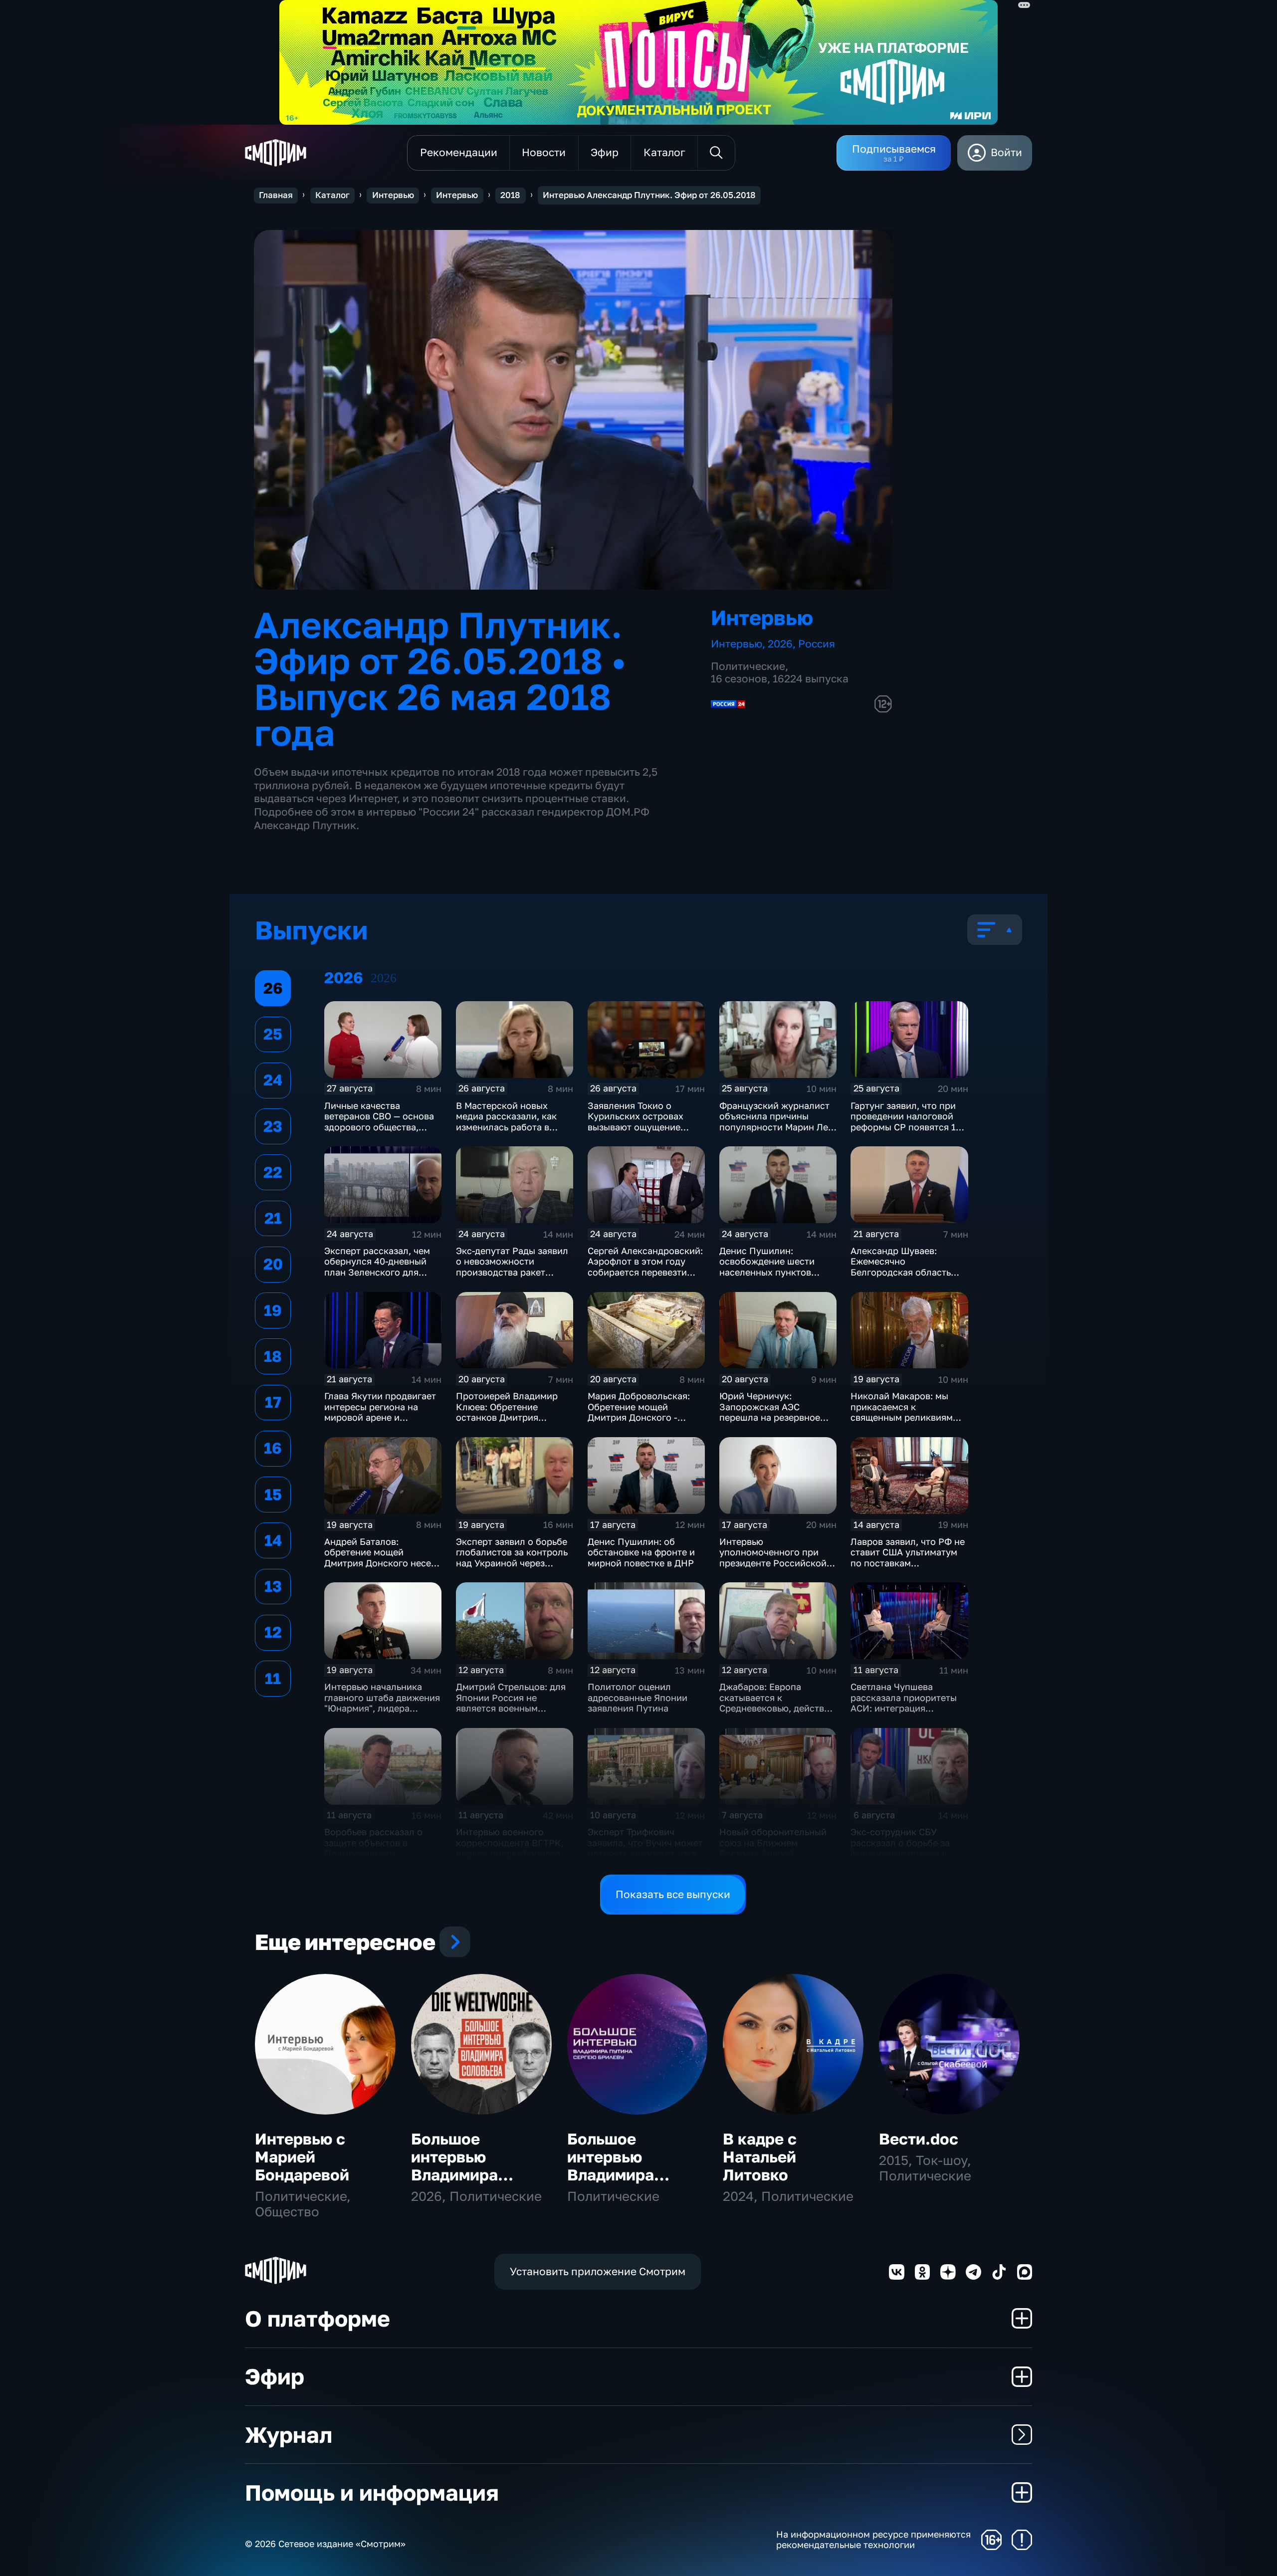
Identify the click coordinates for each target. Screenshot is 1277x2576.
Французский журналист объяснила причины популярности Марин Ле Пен (774, 1122)
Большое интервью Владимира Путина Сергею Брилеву (627, 2175)
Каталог (332, 195)
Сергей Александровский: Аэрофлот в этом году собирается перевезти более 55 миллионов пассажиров (645, 1272)
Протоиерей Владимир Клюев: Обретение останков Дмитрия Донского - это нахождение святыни (507, 1417)
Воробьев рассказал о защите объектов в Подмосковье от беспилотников (373, 1848)
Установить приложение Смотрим (598, 2271)
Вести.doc (919, 2139)
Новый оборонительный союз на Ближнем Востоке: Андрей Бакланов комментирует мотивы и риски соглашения (774, 1859)
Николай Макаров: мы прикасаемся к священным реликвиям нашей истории (902, 1412)
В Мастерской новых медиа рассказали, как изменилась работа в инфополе (506, 1122)
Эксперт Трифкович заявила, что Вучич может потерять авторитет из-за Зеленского (645, 1848)
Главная (276, 195)
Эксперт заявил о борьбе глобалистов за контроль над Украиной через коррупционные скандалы (514, 1558)
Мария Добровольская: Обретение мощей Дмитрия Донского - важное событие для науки (639, 1417)
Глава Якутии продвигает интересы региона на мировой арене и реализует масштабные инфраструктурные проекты (380, 1423)
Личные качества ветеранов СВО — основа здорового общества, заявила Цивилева (379, 1122)
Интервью (393, 195)
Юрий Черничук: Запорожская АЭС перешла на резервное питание (770, 1412)
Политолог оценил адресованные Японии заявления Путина (638, 1697)
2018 (510, 195)
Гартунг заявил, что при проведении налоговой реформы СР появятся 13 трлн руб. (906, 1122)
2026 (780, 644)
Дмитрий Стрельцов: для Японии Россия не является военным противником (511, 1703)
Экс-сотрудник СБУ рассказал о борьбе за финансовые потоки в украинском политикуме (905, 1848)
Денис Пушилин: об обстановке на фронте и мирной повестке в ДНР (641, 1552)
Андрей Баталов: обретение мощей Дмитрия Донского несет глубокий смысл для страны (380, 1563)
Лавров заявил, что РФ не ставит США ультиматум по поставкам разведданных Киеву (908, 1558)
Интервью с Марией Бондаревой (302, 2157)
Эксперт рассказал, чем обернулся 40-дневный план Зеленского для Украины (377, 1267)
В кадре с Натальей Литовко (760, 2157)
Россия (817, 644)
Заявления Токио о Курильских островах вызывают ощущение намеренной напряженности (636, 1127)
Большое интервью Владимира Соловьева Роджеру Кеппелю (454, 2183)
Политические (748, 666)
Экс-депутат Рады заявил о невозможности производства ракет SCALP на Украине (512, 1267)
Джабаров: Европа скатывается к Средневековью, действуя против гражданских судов (777, 1708)
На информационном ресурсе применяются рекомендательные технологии (873, 2540)
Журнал (289, 2435)
